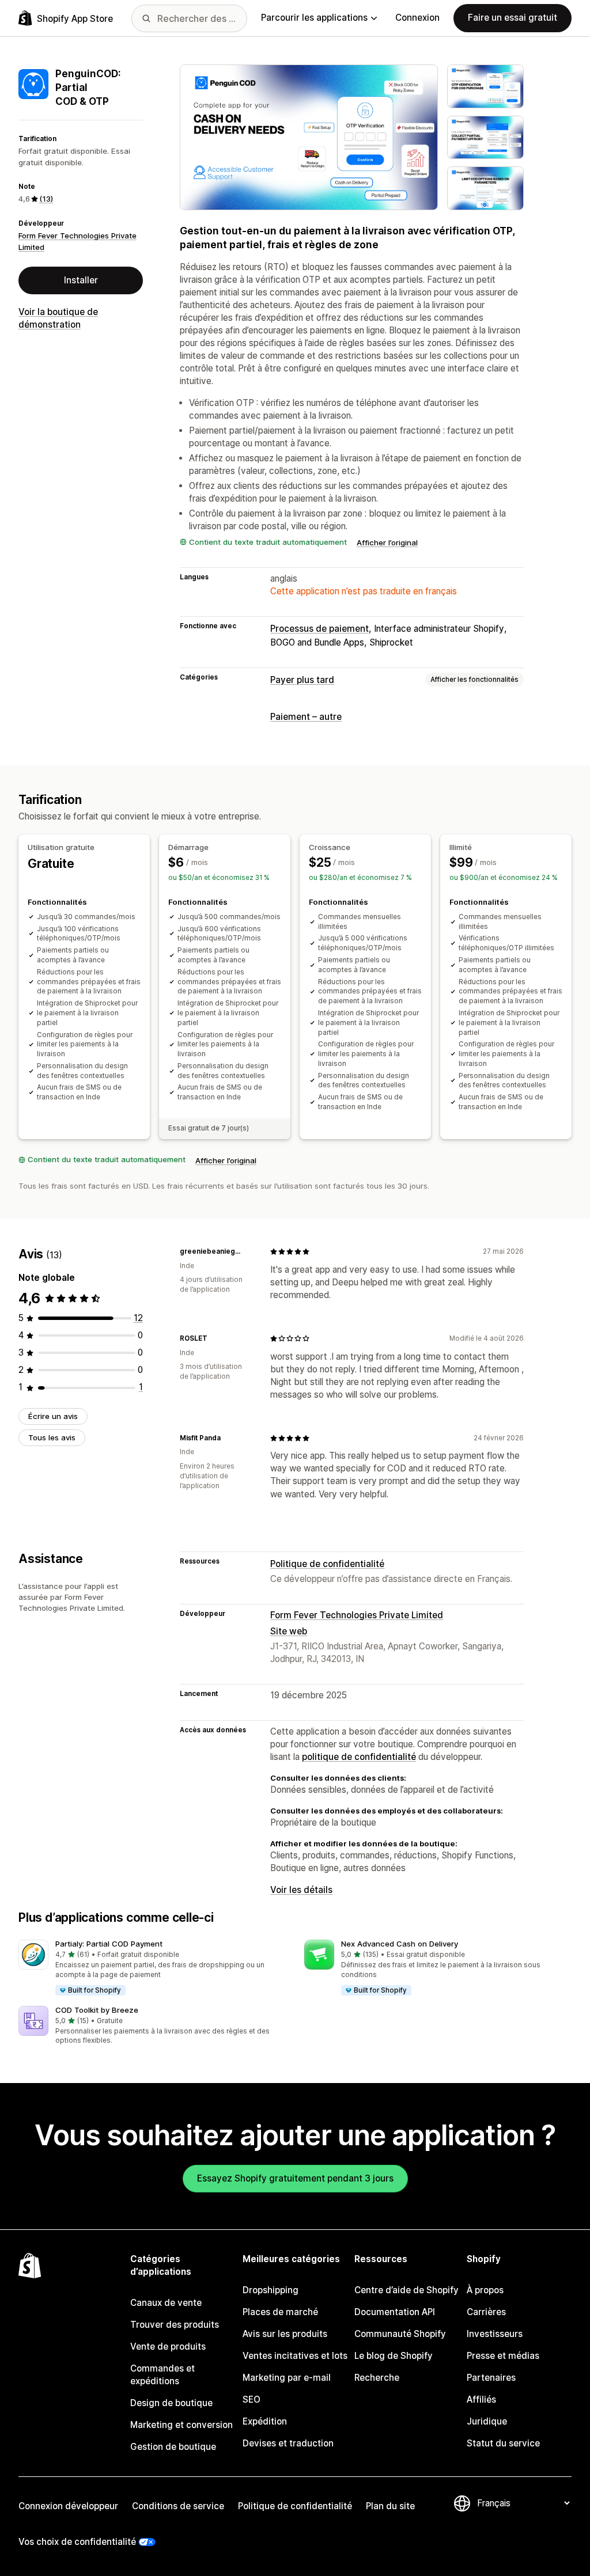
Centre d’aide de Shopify (406, 2290)
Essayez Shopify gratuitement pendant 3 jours (295, 2178)
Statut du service (503, 2443)
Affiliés (481, 2399)
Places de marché (280, 2312)
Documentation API (395, 2312)
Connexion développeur (68, 2506)
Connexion (417, 18)
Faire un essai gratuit (513, 18)
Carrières (486, 2312)
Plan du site (390, 2506)
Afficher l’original (387, 542)
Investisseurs (495, 2334)
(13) (46, 199)
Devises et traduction (288, 2443)
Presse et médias (503, 2356)
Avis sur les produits (285, 2334)
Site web (289, 1631)
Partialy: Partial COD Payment (109, 1944)
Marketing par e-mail (287, 2378)
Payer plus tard (302, 680)
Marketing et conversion (181, 2425)
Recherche (377, 2378)
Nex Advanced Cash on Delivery (400, 1944)
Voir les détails (301, 1890)
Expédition (265, 2421)
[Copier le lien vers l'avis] (247, 1251)
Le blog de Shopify (394, 2356)
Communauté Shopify (400, 2334)
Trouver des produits (175, 2325)
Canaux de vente (166, 2303)
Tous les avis (52, 1437)
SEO (251, 2399)
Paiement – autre (306, 717)
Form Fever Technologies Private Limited (357, 1615)
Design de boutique (171, 2403)
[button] (152, 1968)
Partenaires (491, 2378)
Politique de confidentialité (327, 1564)
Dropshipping (271, 2290)
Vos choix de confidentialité (77, 2542)
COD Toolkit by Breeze (97, 2010)
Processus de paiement (319, 629)
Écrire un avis (53, 1416)
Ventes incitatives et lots (295, 2356)
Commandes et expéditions (162, 2375)
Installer (81, 280)
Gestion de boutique (173, 2447)
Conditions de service (178, 2506)
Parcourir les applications (314, 18)
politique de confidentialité (359, 1757)
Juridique (487, 2421)
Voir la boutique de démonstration (58, 318)
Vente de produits (168, 2347)
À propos (485, 2290)
